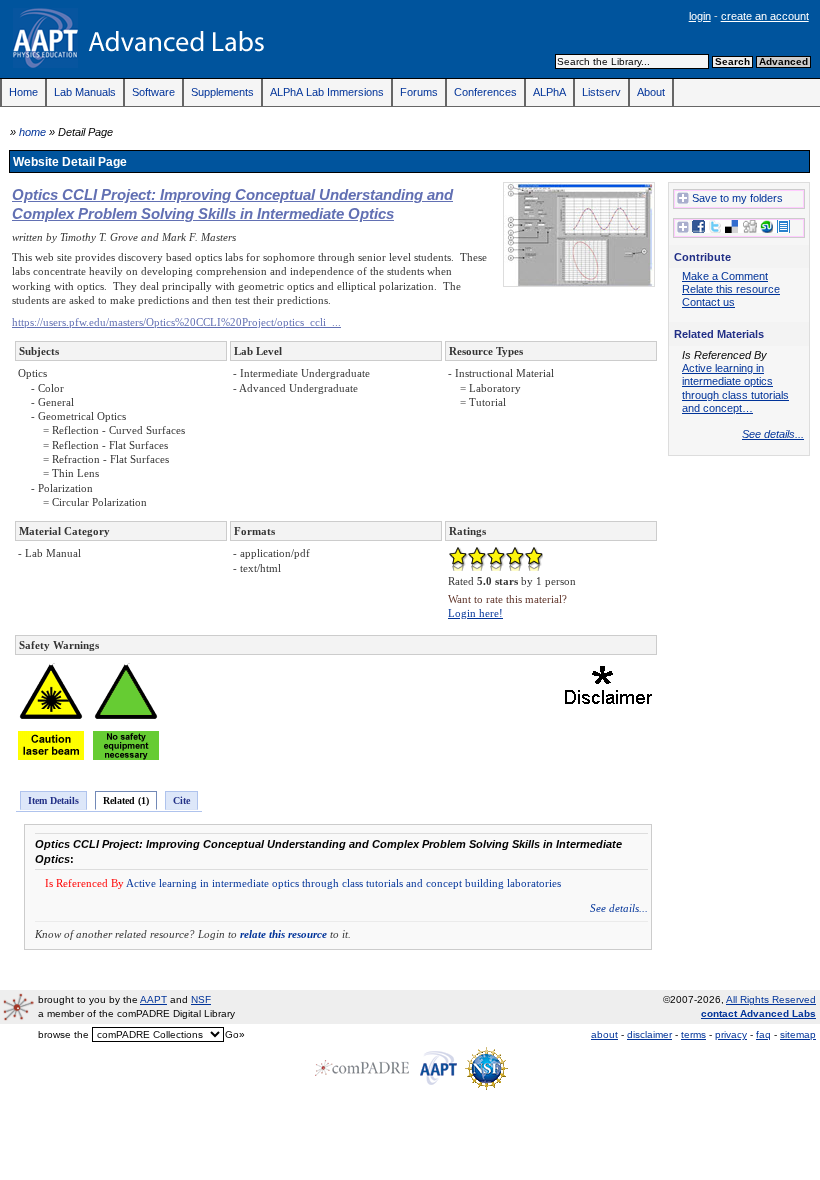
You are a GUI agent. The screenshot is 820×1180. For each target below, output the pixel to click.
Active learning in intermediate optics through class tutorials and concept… (735, 388)
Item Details (53, 800)
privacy (731, 1034)
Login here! (475, 613)
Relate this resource (731, 289)
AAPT (153, 999)
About (651, 92)
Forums (419, 92)
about (604, 1034)
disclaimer (649, 1034)
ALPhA (549, 92)
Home (23, 92)
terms (693, 1034)
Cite (181, 800)
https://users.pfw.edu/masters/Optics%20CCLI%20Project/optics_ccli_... (176, 322)
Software (153, 92)
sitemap (798, 1034)
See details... (619, 908)
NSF (201, 999)
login (700, 16)
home (32, 132)
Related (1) (126, 800)
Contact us (708, 302)
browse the (63, 1034)
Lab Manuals (85, 92)
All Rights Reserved (771, 999)
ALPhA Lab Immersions (327, 92)
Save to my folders (737, 198)
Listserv (601, 92)
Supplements (222, 92)
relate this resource (283, 934)
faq (763, 1034)
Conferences (485, 92)
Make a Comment (725, 276)
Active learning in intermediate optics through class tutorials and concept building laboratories (343, 883)
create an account (765, 16)
